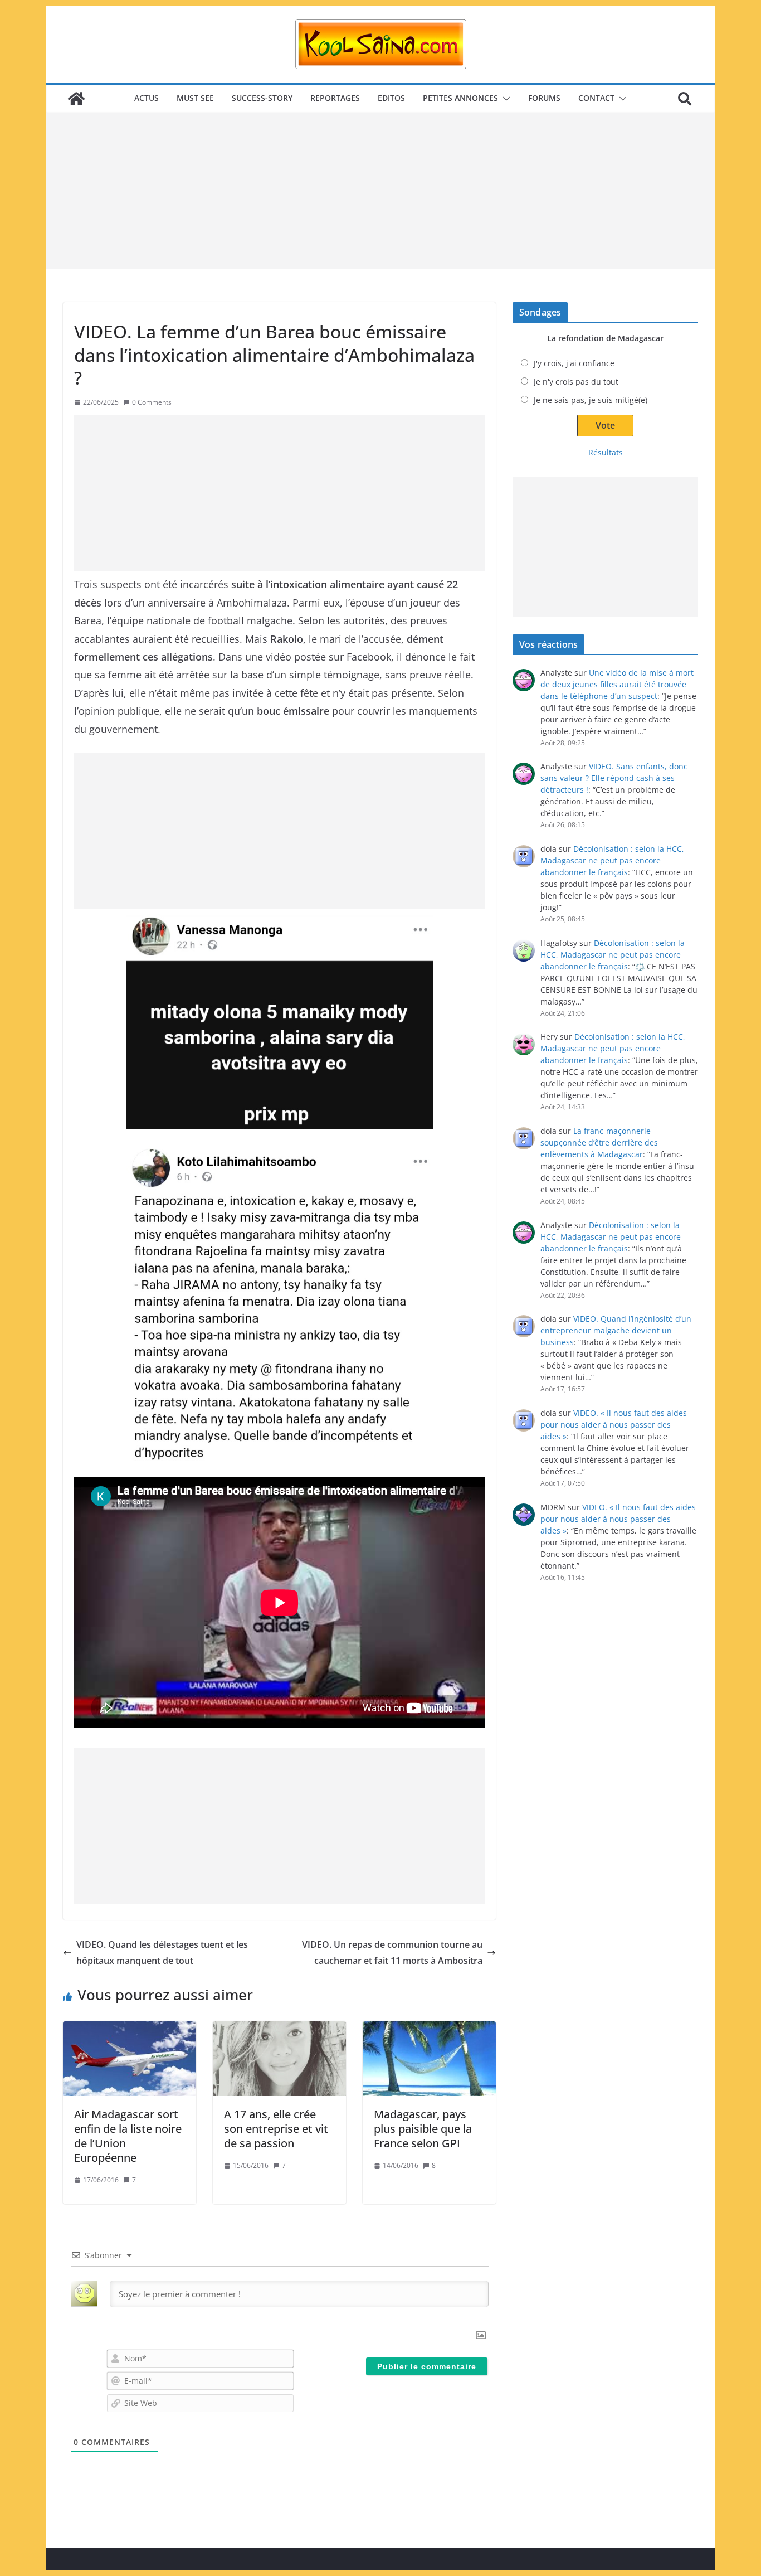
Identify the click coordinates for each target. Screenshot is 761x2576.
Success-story (262, 98)
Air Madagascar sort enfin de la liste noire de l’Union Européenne (128, 2136)
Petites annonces (460, 98)
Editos (391, 98)
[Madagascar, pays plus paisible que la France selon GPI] (429, 2059)
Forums (544, 98)
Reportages (335, 98)
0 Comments (152, 402)
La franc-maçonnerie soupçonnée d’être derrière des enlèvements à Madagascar (599, 1143)
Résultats (606, 452)
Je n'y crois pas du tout (576, 382)
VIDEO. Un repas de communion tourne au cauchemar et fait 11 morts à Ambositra (392, 1952)
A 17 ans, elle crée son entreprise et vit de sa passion (276, 2129)
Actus (147, 98)
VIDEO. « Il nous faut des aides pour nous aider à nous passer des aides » (614, 1425)
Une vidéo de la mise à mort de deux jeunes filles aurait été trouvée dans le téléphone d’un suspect (617, 684)
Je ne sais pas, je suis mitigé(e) (591, 400)
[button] (504, 99)
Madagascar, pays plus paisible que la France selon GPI (423, 2129)
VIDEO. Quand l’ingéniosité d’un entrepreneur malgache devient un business (616, 1330)
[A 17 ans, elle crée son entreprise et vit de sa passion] (279, 2059)
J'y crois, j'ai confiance (574, 363)
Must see (195, 98)
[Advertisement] (380, 191)
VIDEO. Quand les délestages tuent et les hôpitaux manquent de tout (162, 1952)
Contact (596, 98)
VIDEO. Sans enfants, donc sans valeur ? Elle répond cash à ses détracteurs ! (614, 778)
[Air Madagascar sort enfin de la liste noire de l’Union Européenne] (130, 2059)
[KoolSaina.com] (76, 99)
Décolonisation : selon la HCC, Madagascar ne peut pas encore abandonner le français (612, 860)
